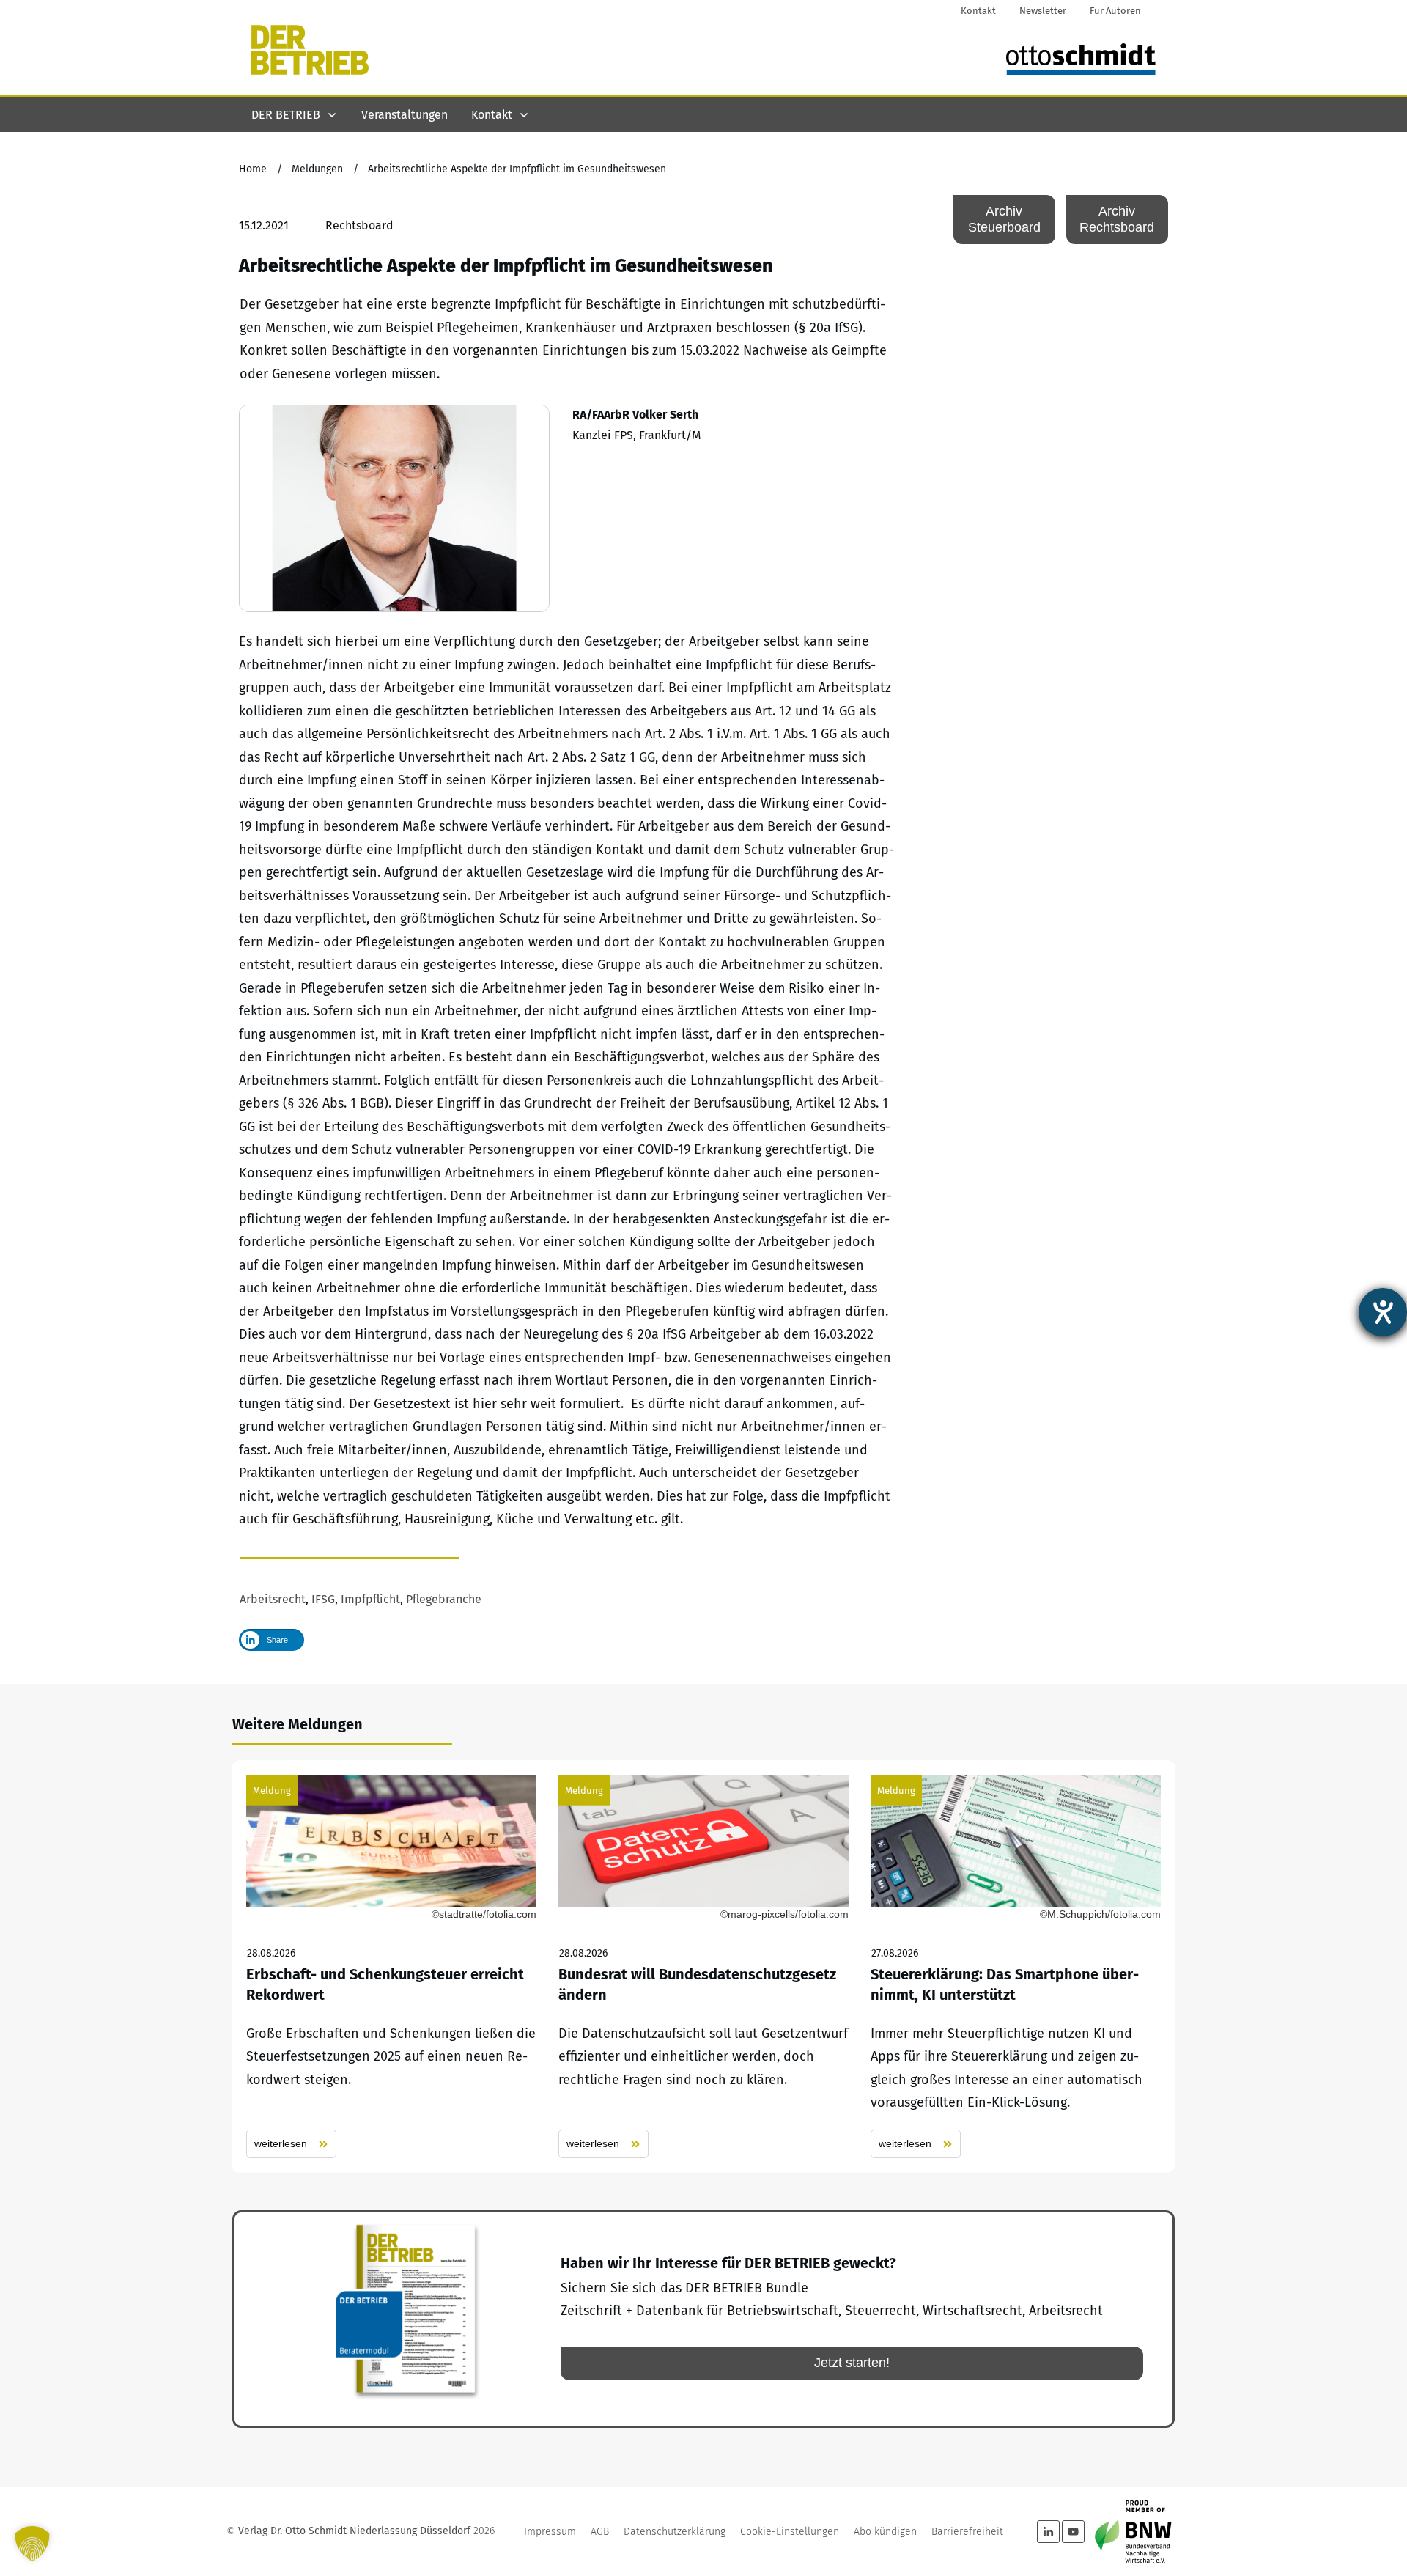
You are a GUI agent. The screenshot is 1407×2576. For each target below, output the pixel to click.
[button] (32, 2544)
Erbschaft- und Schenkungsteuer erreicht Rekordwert (391, 1966)
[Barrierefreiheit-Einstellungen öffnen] (1383, 1312)
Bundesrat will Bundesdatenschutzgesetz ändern (703, 1966)
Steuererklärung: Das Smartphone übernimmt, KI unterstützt (1016, 1966)
